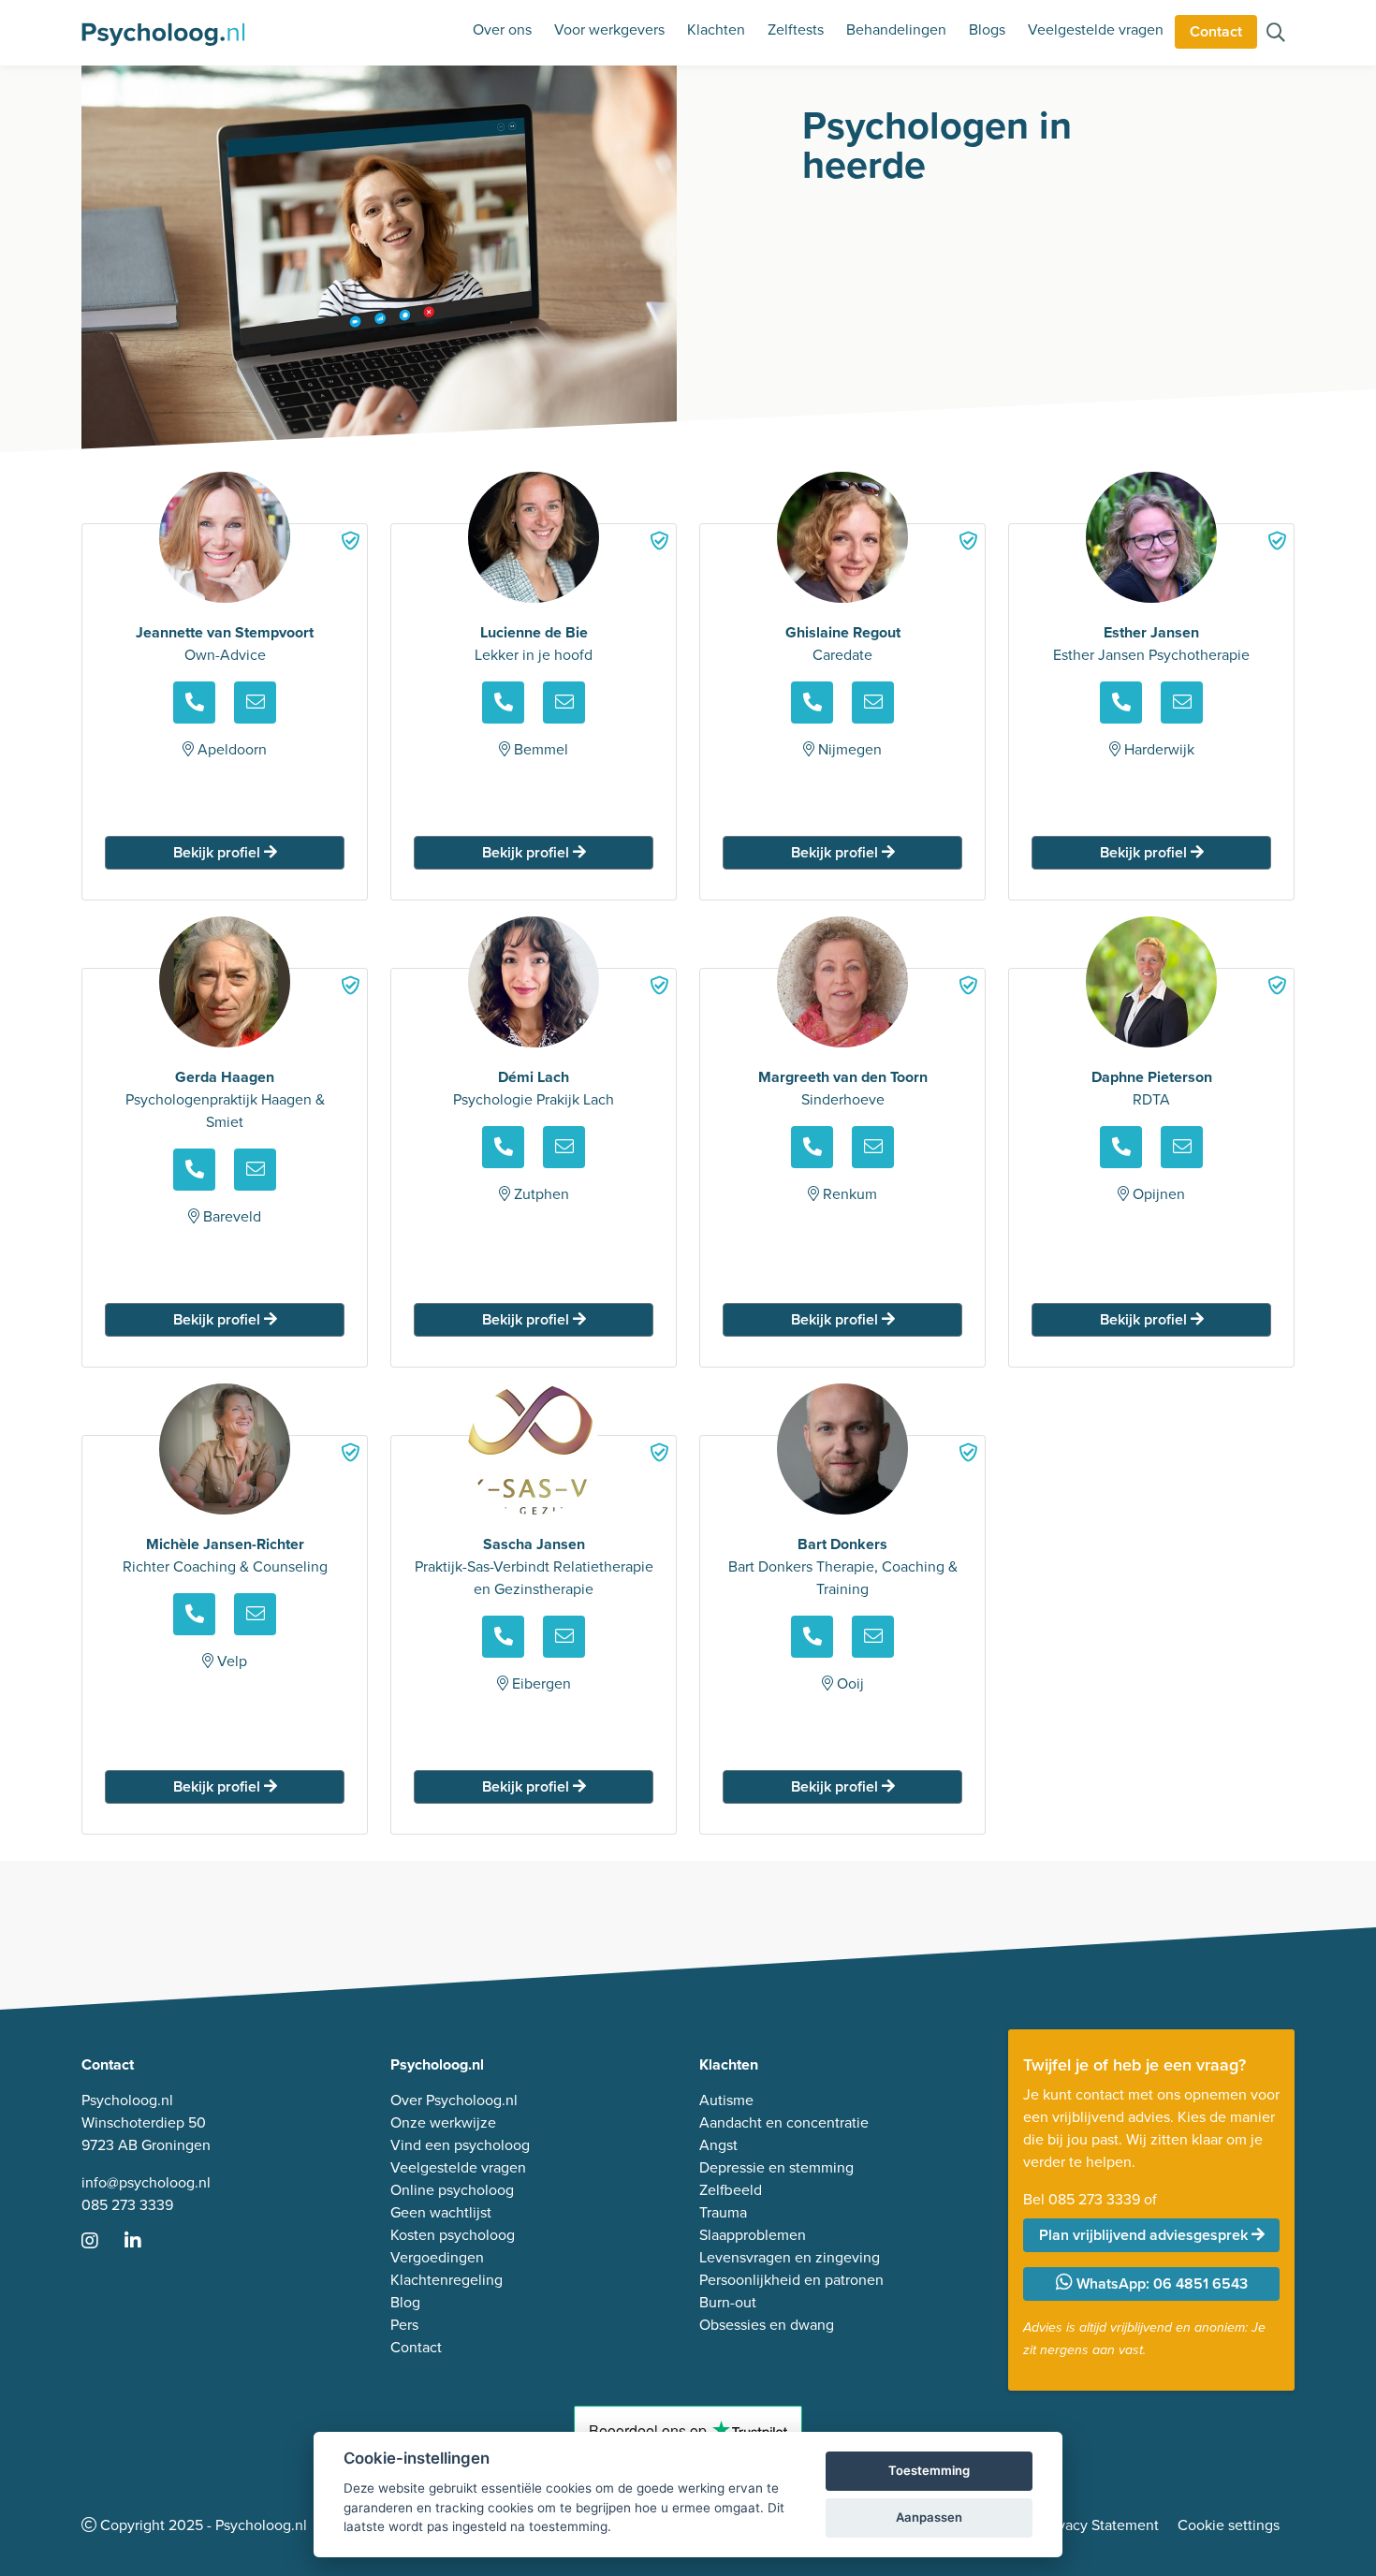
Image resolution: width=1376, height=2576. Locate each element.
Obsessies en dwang (767, 2325)
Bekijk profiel (219, 852)
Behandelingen (896, 29)
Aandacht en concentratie (784, 2122)
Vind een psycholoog (460, 2145)
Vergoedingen (437, 2257)
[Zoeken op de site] (1276, 34)
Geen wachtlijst (441, 2212)
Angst (718, 2145)
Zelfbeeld (731, 2190)
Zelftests (796, 29)
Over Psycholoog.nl (454, 2100)
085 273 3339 (127, 2205)
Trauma (723, 2212)
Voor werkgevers (609, 29)
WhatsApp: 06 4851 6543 (1160, 2283)
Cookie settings (1229, 2525)
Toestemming (929, 2470)
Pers (404, 2325)
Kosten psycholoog (453, 2235)
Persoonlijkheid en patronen (791, 2280)
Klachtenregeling (446, 2280)
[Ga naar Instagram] (101, 2242)
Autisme (726, 2100)
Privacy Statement (1100, 2525)
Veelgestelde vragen (1096, 29)
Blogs (987, 29)
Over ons (502, 29)
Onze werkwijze (443, 2122)
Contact (1216, 31)
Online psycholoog (452, 2190)
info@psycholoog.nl (146, 2182)
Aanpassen (929, 2517)
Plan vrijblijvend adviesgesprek (1145, 2235)
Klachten (716, 29)
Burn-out (728, 2302)
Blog (405, 2302)
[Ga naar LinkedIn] (144, 2242)
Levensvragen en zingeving (790, 2257)
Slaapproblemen (753, 2235)
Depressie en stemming (776, 2167)
